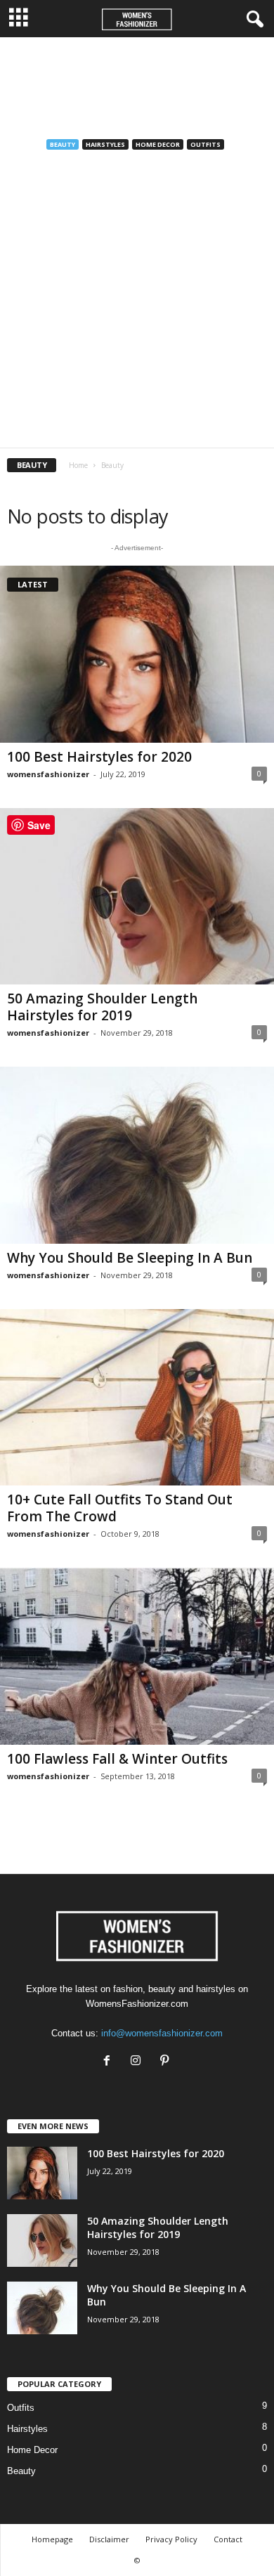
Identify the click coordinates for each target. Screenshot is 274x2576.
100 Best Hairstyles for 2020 (99, 757)
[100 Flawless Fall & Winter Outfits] (137, 1656)
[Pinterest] (166, 2062)
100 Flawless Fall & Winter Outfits (117, 1759)
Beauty (63, 144)
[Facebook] (110, 2062)
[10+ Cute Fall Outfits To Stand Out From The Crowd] (137, 1398)
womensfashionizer (48, 774)
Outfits (205, 144)
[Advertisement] (137, 83)
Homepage (52, 2539)
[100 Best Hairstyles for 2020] (137, 654)
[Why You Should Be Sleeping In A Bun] (137, 1155)
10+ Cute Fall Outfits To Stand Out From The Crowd (120, 1508)
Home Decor (158, 144)
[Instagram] (139, 2062)
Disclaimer (109, 2539)
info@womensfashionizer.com (162, 2033)
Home (78, 465)
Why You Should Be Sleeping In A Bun (130, 1258)
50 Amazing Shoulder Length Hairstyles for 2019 (102, 1007)
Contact (228, 2539)
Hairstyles (105, 144)
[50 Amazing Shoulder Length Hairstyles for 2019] (137, 897)
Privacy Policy (171, 2539)
